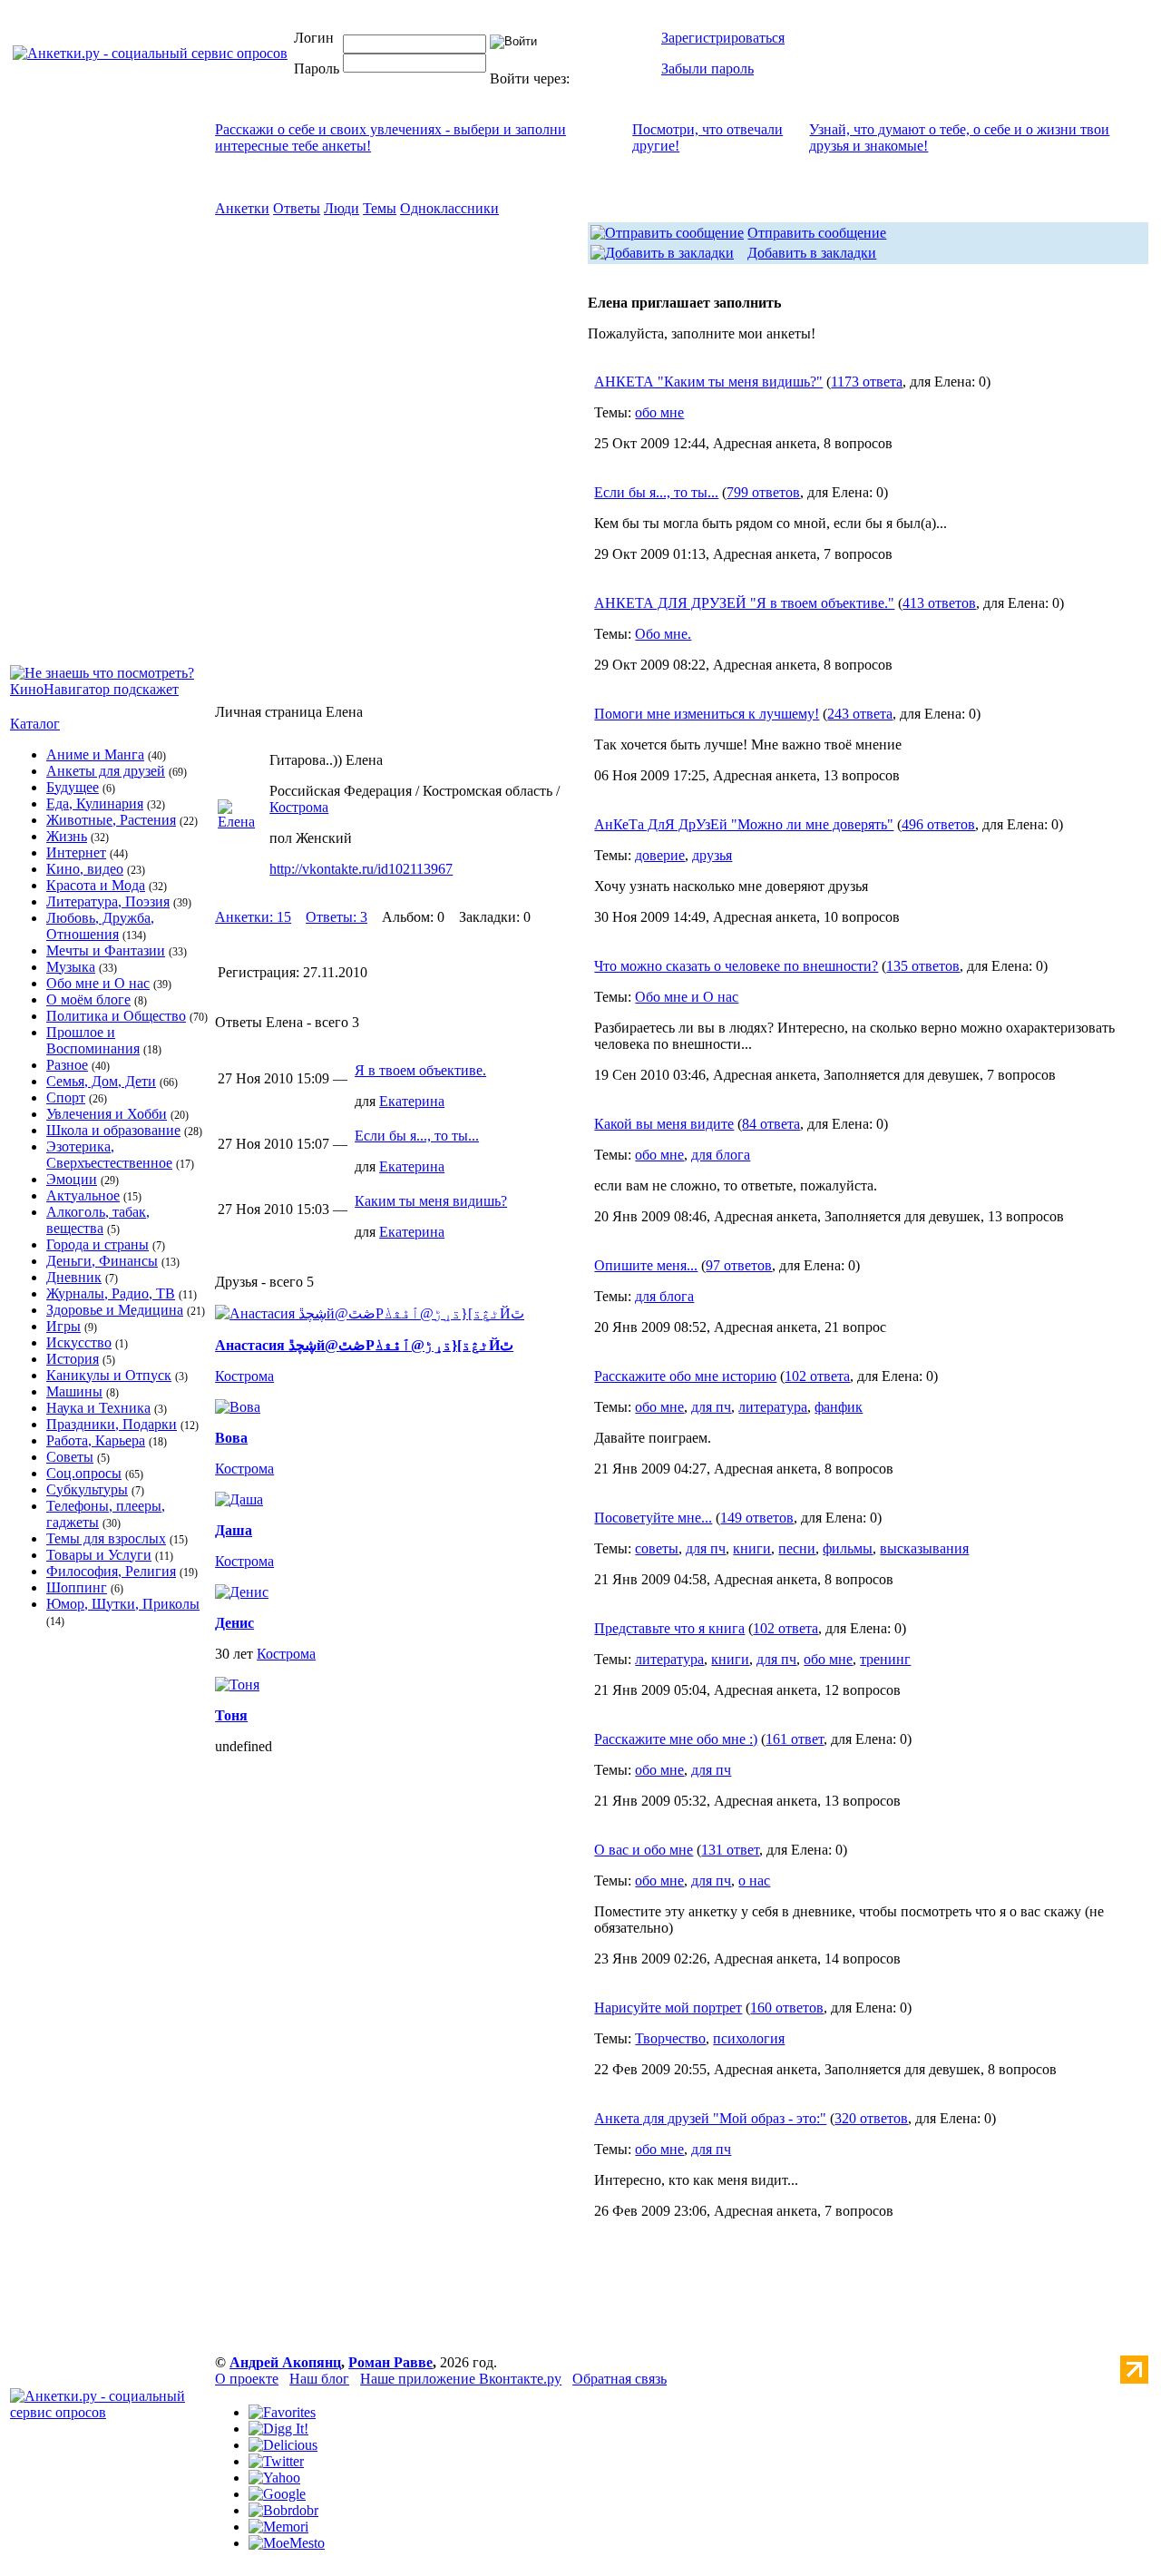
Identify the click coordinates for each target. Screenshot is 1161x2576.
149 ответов (757, 1518)
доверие (660, 855)
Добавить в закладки (812, 253)
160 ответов (787, 2008)
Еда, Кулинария (95, 803)
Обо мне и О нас (98, 983)
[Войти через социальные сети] (602, 78)
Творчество (670, 2038)
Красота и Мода (96, 885)
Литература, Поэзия (108, 901)
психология (749, 2038)
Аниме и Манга (95, 754)
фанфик (839, 1407)
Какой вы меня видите (664, 1124)
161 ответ (795, 1739)
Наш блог (319, 2379)
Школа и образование (113, 1130)
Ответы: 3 (337, 917)
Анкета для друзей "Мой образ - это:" (710, 2118)
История (73, 1359)
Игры (63, 1326)
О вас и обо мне (644, 1850)
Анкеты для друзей (106, 771)
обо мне (659, 412)
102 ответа (817, 1376)
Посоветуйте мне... (653, 1518)
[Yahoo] (274, 2478)
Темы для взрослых (106, 1538)
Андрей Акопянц (285, 2362)
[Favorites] (282, 2412)
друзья (712, 855)
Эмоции (72, 1179)
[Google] (277, 2494)
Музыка (71, 967)
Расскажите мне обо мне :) (676, 1739)
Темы (380, 208)
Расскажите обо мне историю (685, 1376)
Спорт (66, 1097)
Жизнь (67, 836)
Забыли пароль (707, 69)
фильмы (848, 1548)
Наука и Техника (98, 1408)
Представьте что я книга (669, 1628)
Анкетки (242, 208)
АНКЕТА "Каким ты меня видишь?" (708, 382)
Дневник (74, 1277)
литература (773, 1407)
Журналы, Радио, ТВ (111, 1293)
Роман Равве (390, 2362)
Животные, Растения (111, 820)
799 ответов (763, 492)
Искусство (79, 1342)
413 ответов (939, 603)
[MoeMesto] (287, 2543)
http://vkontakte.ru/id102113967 (361, 869)
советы (657, 1548)
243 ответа (860, 714)
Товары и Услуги (99, 1555)
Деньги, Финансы (102, 1261)
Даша (234, 1530)
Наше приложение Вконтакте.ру (461, 2379)
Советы (70, 1457)
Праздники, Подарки (112, 1424)
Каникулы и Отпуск (109, 1375)
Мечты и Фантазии (106, 950)
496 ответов (938, 824)
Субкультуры (87, 1489)
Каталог (35, 724)
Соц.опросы (84, 1473)
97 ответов (739, 1265)
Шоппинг (77, 1587)
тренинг (885, 1659)
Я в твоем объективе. (420, 1070)
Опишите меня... (646, 1265)
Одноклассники (449, 208)
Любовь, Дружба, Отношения (100, 926)
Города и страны (98, 1244)
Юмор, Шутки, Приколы (123, 1604)
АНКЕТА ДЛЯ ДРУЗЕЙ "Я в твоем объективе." (744, 603)
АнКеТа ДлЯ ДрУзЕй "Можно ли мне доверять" (744, 824)
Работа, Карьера (96, 1440)
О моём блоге (88, 999)
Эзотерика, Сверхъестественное (109, 1155)
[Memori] (278, 2527)
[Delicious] (283, 2445)
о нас (754, 1881)
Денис (234, 1623)
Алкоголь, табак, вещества (98, 1220)
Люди (341, 208)
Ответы (297, 208)
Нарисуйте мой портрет (668, 2008)
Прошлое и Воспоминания (93, 1040)
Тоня (231, 1715)
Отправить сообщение (817, 233)
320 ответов (871, 2118)
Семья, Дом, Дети (101, 1081)
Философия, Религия (111, 1571)
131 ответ (730, 1850)
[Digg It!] (278, 2429)
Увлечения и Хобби (107, 1114)
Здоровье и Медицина (115, 1310)
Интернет (76, 852)
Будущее (73, 787)
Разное (67, 1065)
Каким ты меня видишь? (431, 1201)
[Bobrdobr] (283, 2510)
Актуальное (83, 1195)
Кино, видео (85, 869)
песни (797, 1548)
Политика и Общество (116, 1016)
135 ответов (923, 966)
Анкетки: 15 (253, 917)
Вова (231, 1438)
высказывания (924, 1548)
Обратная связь (620, 2379)
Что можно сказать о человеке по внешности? (736, 966)
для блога (721, 1155)
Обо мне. (663, 634)
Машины (74, 1391)
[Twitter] (276, 2461)
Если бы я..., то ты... (417, 1136)
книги (752, 1548)
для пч (711, 1407)
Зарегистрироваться (723, 38)
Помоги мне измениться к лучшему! (707, 714)
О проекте (247, 2379)
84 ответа (771, 1124)
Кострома (299, 807)
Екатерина (412, 1101)
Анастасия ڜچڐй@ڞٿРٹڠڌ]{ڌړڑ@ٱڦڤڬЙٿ (364, 1345)
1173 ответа (867, 382)
